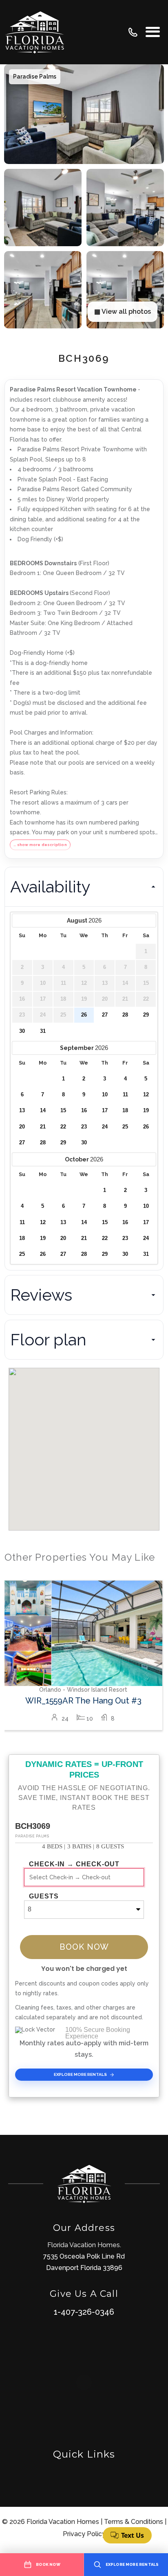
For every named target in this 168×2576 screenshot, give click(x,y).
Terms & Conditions (134, 2522)
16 (84, 1111)
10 (105, 1095)
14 (43, 1111)
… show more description (40, 845)
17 (105, 1111)
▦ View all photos (123, 312)
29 (146, 1015)
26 (84, 1015)
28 (125, 1015)
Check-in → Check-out (74, 1864)
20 (22, 1127)
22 (63, 1127)
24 (105, 1127)
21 (43, 1127)
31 (43, 1031)
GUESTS (44, 1896)
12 (146, 1095)
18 (125, 1111)
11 (125, 1095)
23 (84, 1127)
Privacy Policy (84, 2534)
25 (125, 1127)
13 (22, 1111)
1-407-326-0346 (84, 2312)
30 (22, 1031)
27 (105, 1015)
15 (63, 1111)
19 (146, 1111)
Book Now (84, 1947)
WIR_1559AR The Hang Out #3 (83, 1701)
